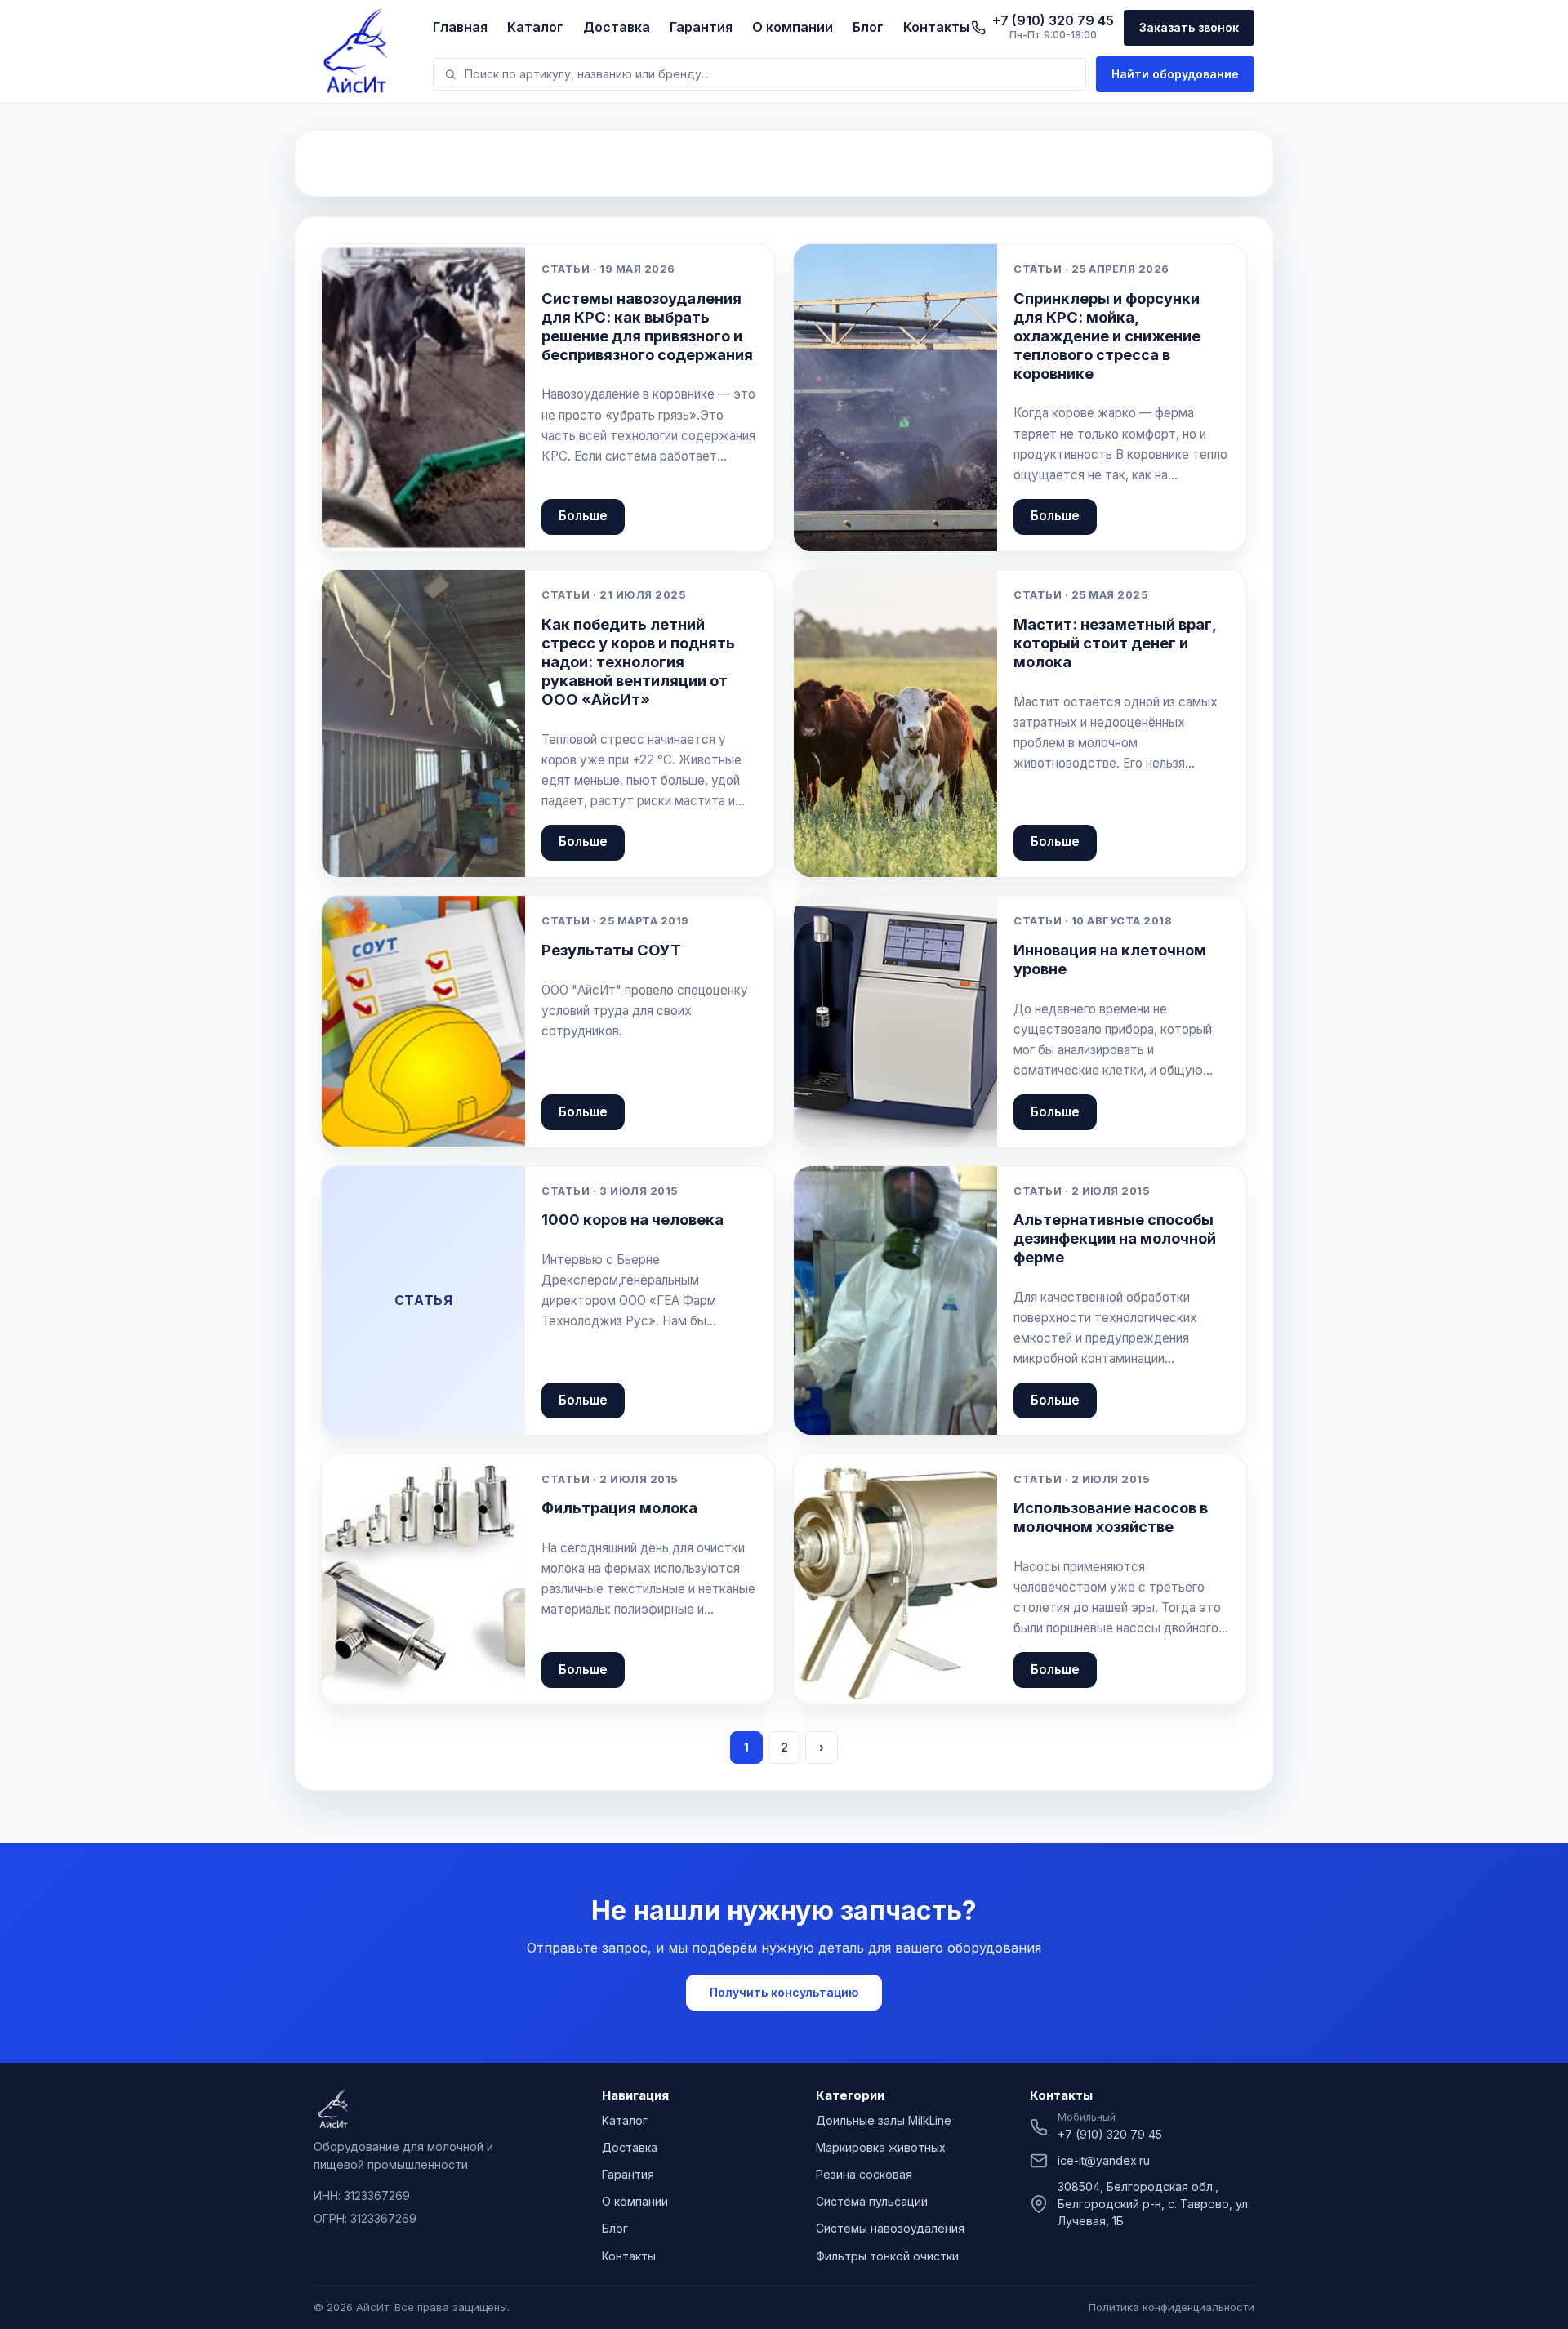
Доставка (617, 27)
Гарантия (701, 27)
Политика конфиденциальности (1172, 2307)
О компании (793, 27)
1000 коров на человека (633, 1219)
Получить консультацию (784, 1992)
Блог (868, 27)
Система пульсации (872, 2201)
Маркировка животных (881, 2147)
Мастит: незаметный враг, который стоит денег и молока (1115, 643)
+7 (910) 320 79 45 (1110, 2134)
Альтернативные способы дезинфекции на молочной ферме (1115, 1238)
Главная (460, 27)
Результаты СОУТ (611, 950)
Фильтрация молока (619, 1507)
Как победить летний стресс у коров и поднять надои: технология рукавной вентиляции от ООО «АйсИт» (638, 661)
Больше (583, 516)
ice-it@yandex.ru (1104, 2160)
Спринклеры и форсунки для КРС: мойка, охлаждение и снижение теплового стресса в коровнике (1107, 336)
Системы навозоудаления (890, 2228)
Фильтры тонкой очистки (887, 2256)
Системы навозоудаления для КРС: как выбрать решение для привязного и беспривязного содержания (647, 326)
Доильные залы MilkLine (884, 2120)
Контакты (936, 27)
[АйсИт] (363, 51)
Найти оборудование (1175, 74)
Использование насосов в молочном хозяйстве (1111, 1517)
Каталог (535, 27)
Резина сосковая (864, 2174)
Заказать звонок (1189, 27)
